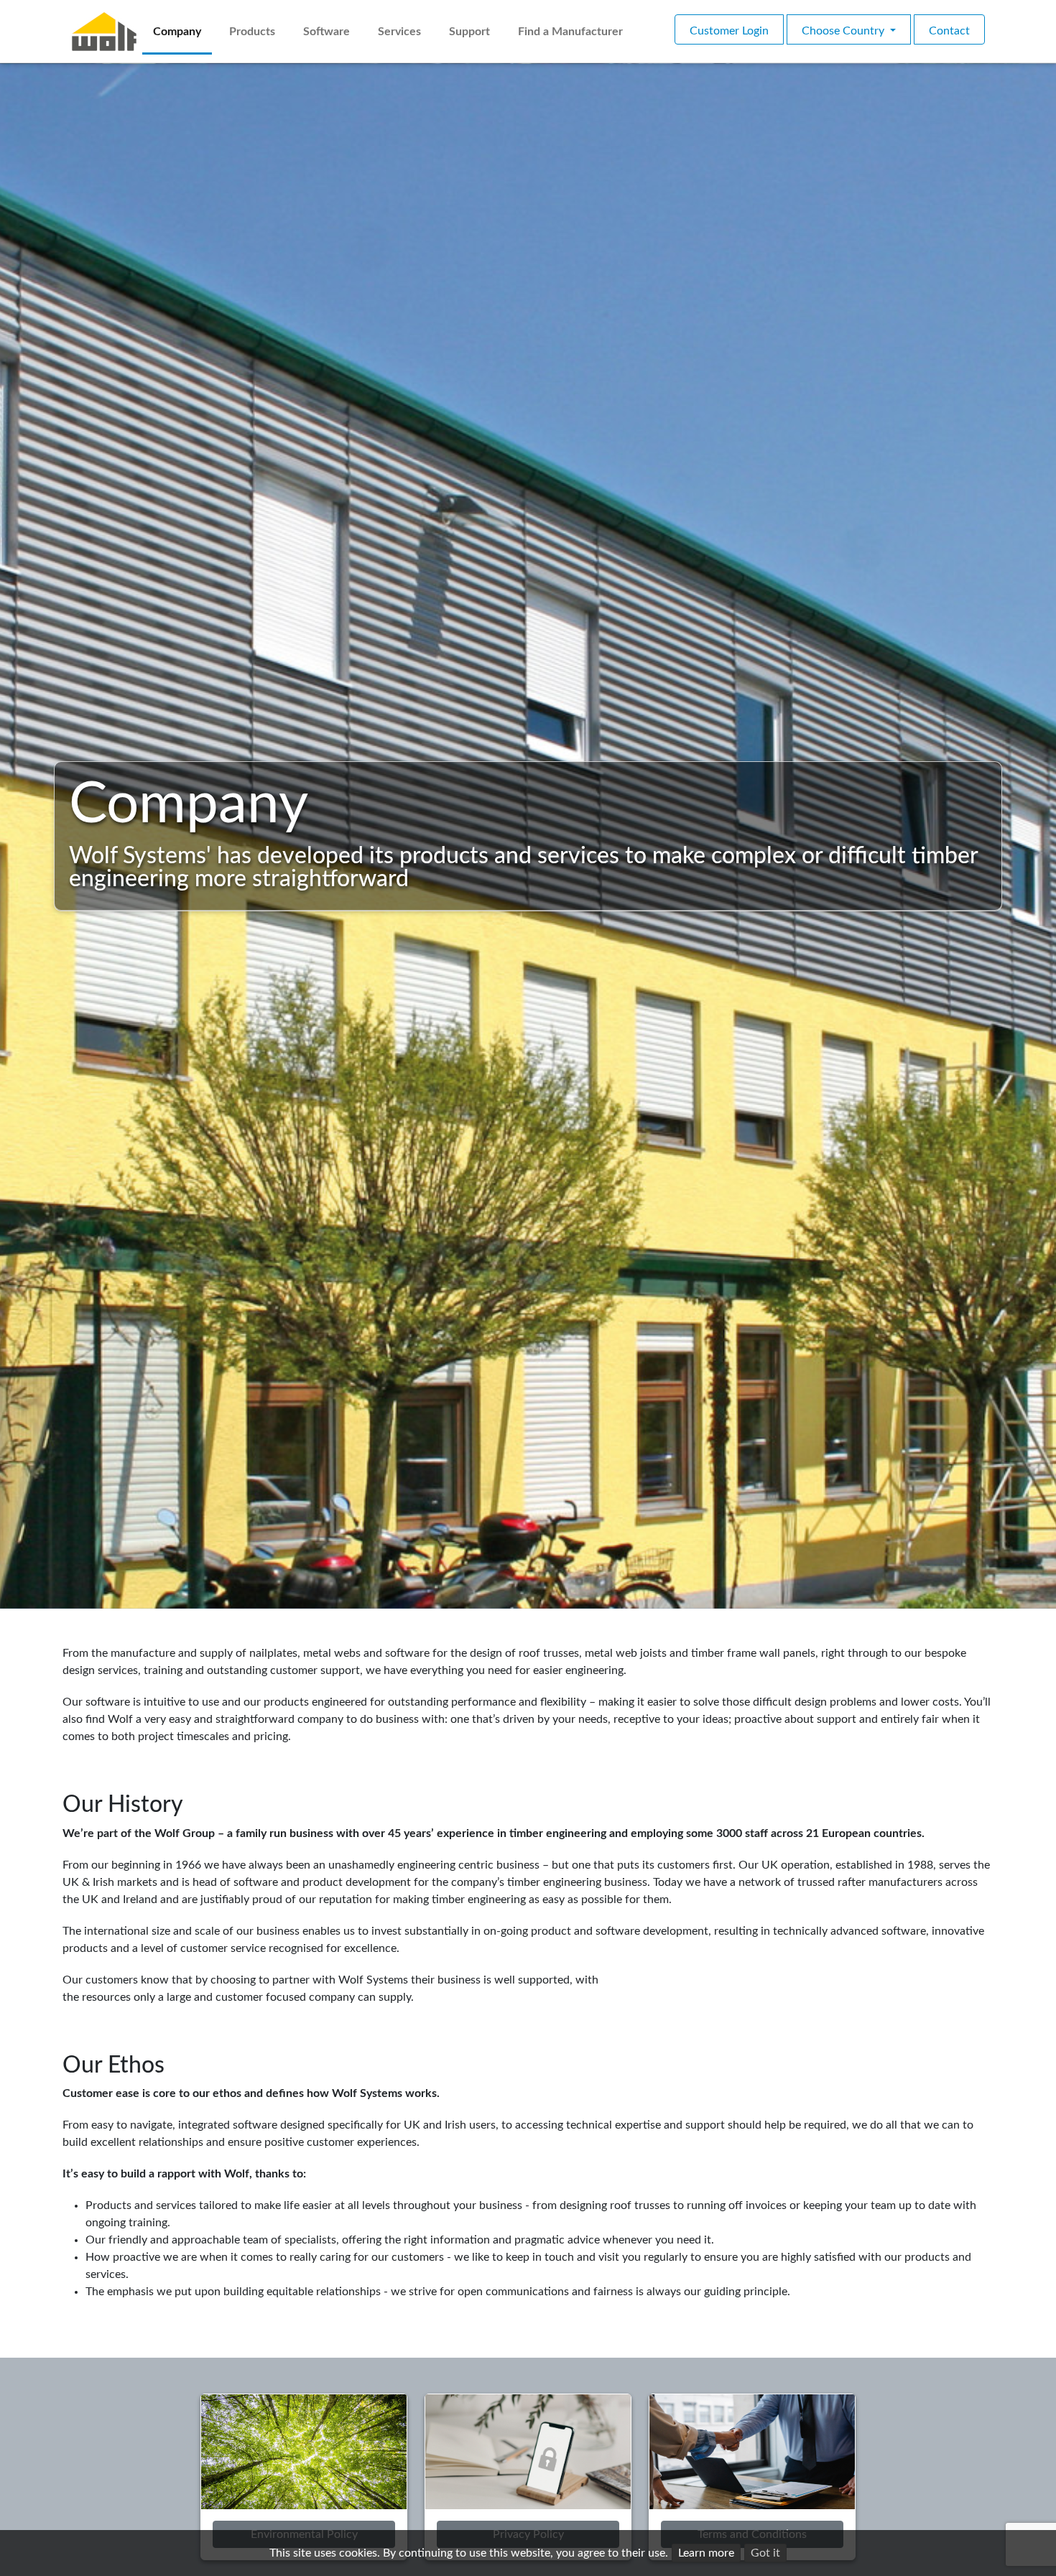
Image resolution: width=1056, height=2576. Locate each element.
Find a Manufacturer (570, 32)
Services (399, 32)
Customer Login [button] (729, 31)
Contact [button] (949, 31)
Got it (765, 2553)
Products (252, 32)
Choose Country (844, 31)
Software (326, 32)
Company (177, 32)
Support (469, 32)
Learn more (706, 2553)
